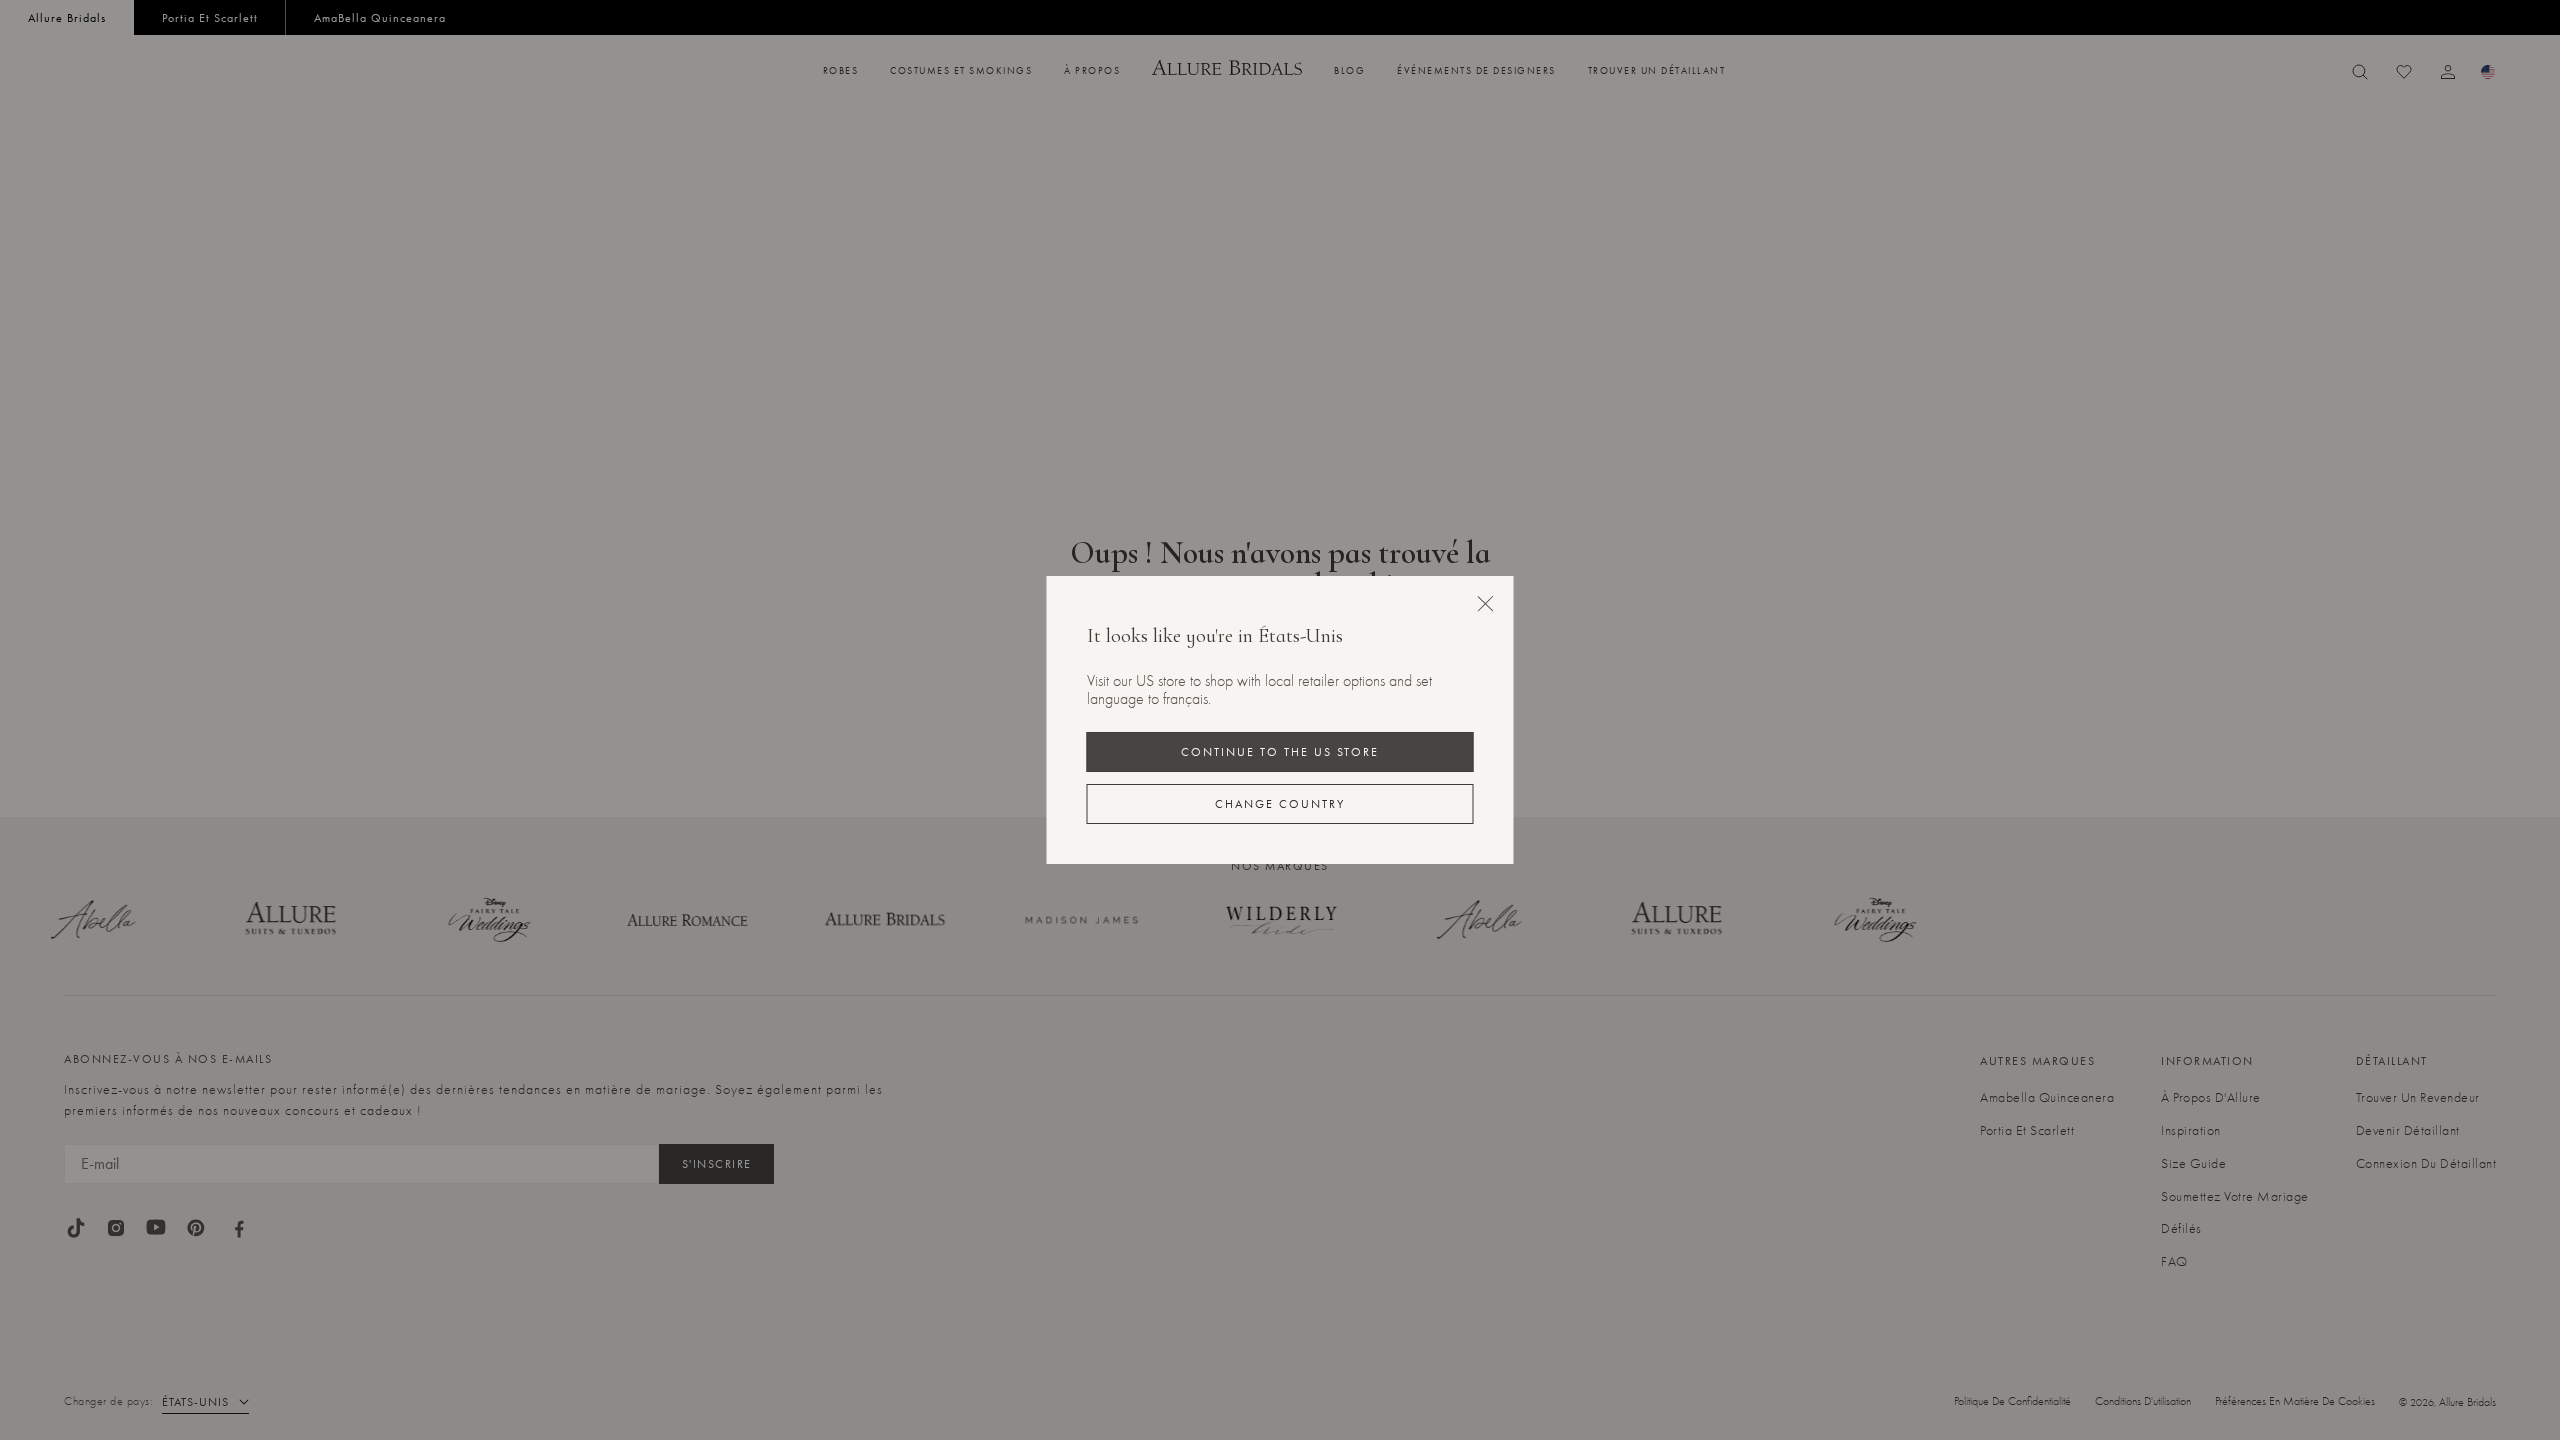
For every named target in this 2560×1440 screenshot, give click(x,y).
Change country (1280, 804)
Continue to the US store (1280, 752)
